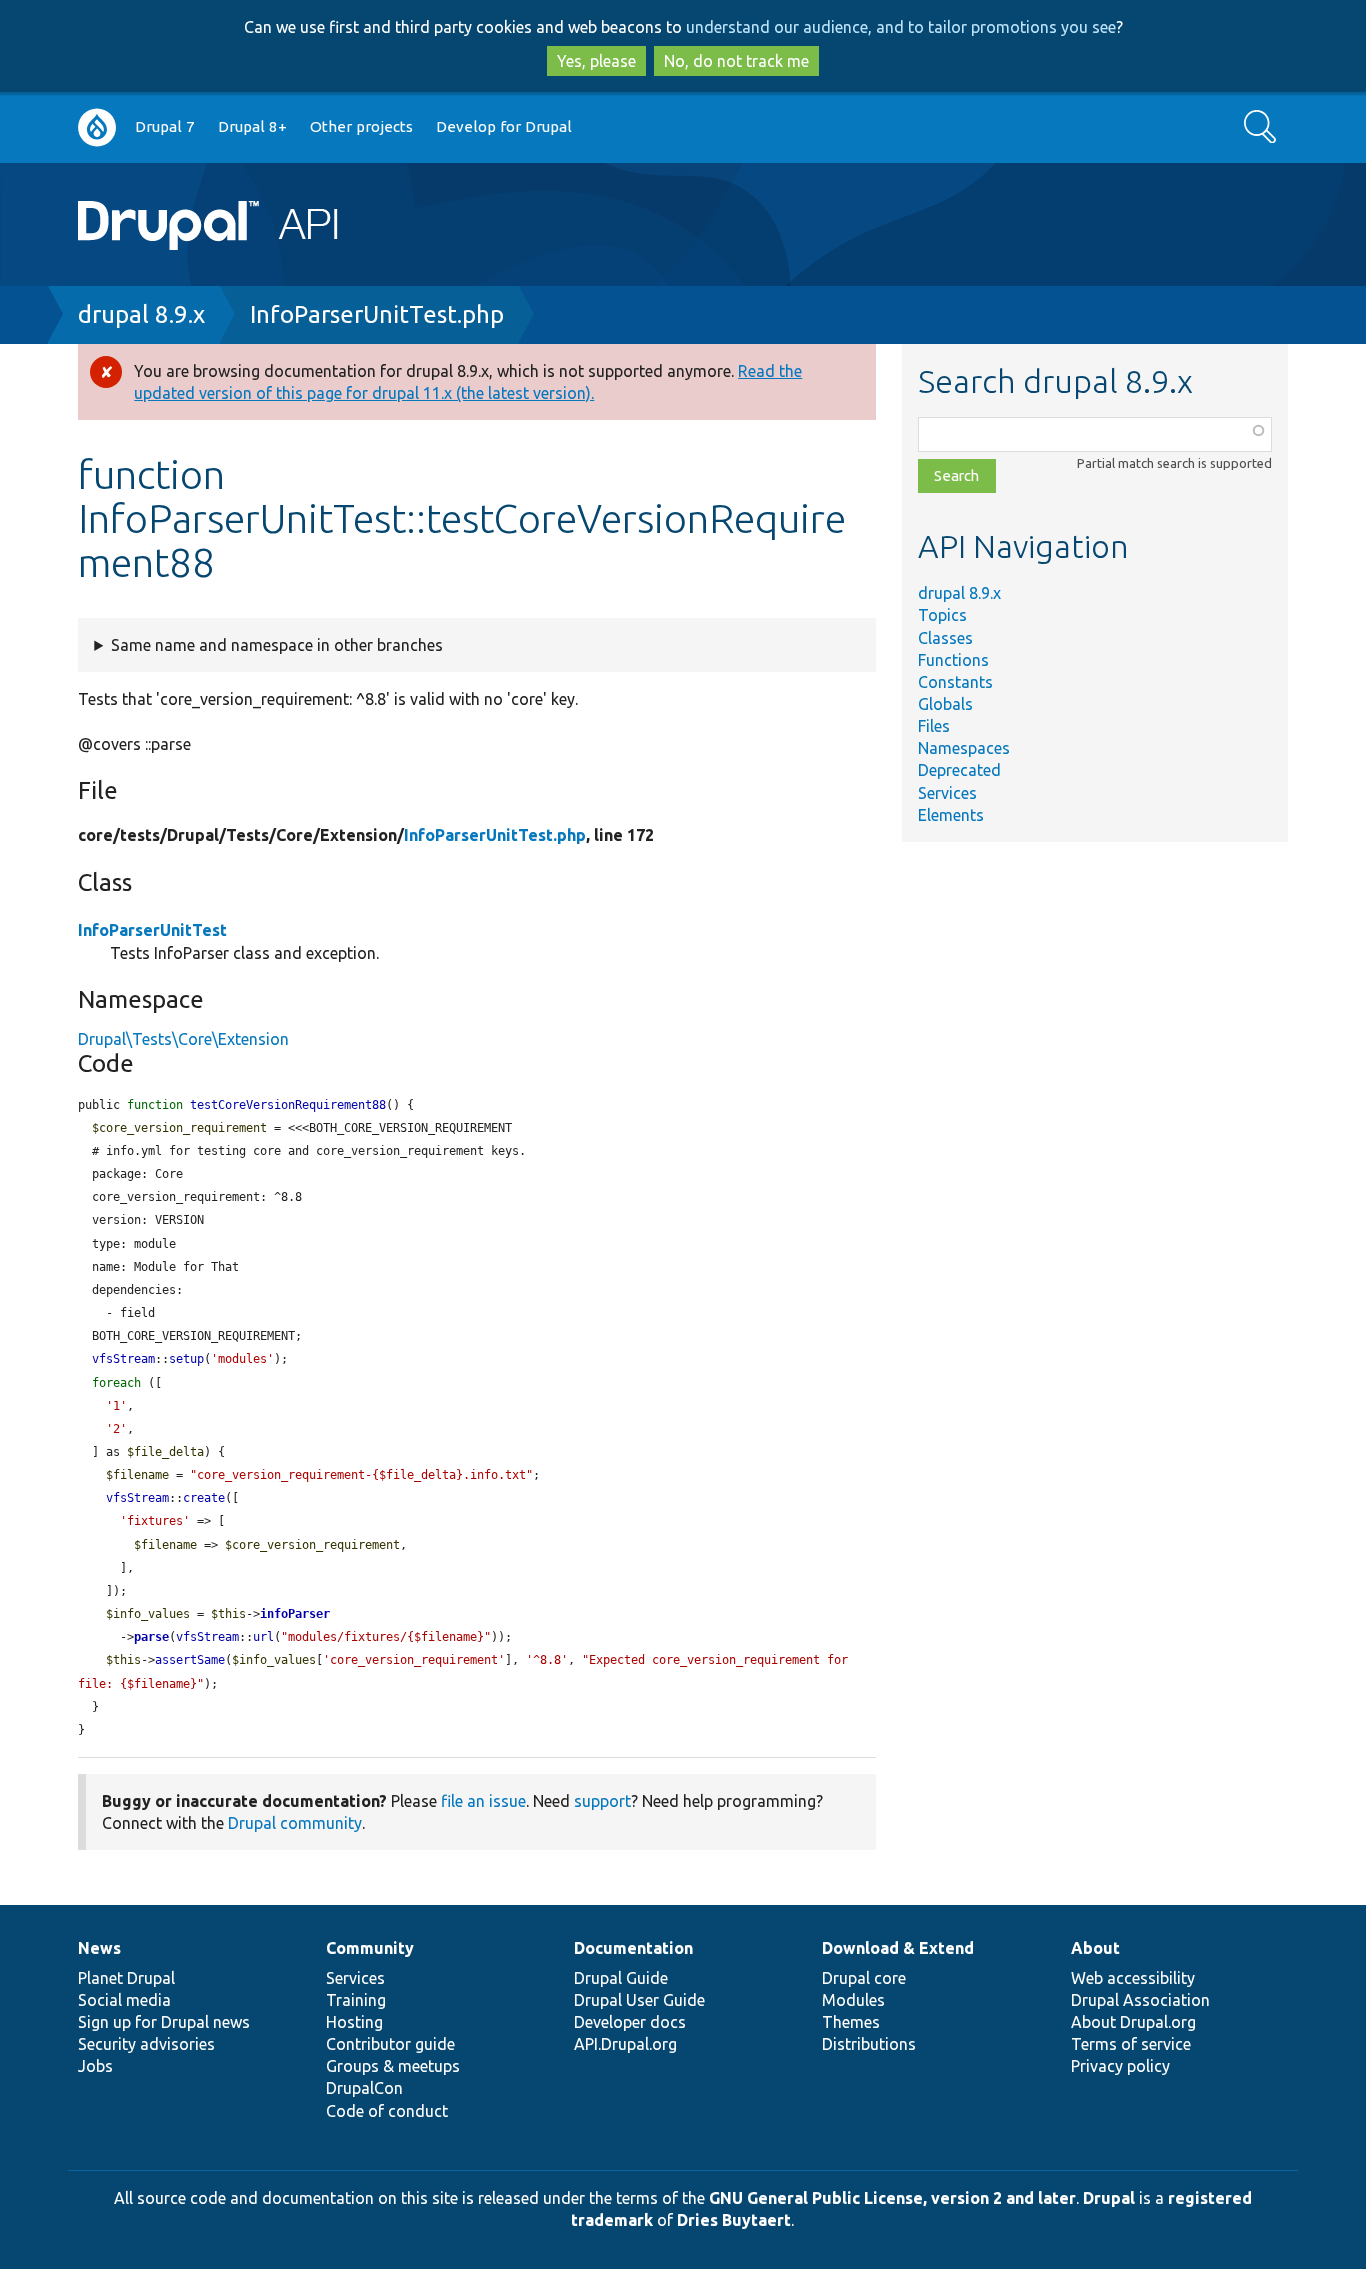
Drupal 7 (165, 126)
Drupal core (864, 1978)
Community (370, 1948)
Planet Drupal (126, 1978)
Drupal (1109, 2198)
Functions (953, 660)
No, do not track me (736, 61)
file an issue (483, 1801)
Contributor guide (390, 2044)
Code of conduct (387, 2111)
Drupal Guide (621, 1978)
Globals (945, 704)
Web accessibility (1133, 1978)
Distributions (869, 2044)
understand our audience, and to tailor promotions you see (901, 27)
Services (947, 793)
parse (151, 1637)
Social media (124, 2000)
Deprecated (959, 770)
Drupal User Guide (639, 2000)
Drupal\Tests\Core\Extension (183, 1039)
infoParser (295, 1614)
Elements (951, 815)
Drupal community (295, 1823)
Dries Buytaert (734, 2220)
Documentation (633, 1948)
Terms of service (1131, 2044)
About (1095, 1948)
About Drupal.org (1133, 2022)
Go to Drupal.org (97, 127)
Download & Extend (898, 1948)
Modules (853, 2000)
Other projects (361, 126)
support (602, 1801)
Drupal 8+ (252, 126)
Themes (851, 2022)
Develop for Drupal (504, 126)
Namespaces (964, 748)
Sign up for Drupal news (164, 2022)
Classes (945, 638)
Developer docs (630, 2022)
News (99, 1948)
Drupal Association (1140, 2000)
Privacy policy (1120, 2066)
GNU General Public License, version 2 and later (892, 2198)
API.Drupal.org (625, 2044)
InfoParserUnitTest (152, 930)
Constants (955, 682)
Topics (942, 615)
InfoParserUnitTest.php (377, 314)
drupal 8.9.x (141, 314)
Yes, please (596, 61)
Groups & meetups (393, 2066)
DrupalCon (364, 2088)
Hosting (354, 2022)
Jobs (95, 2066)
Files (934, 726)
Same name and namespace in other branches (277, 645)
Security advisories (146, 2044)
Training (356, 2000)
